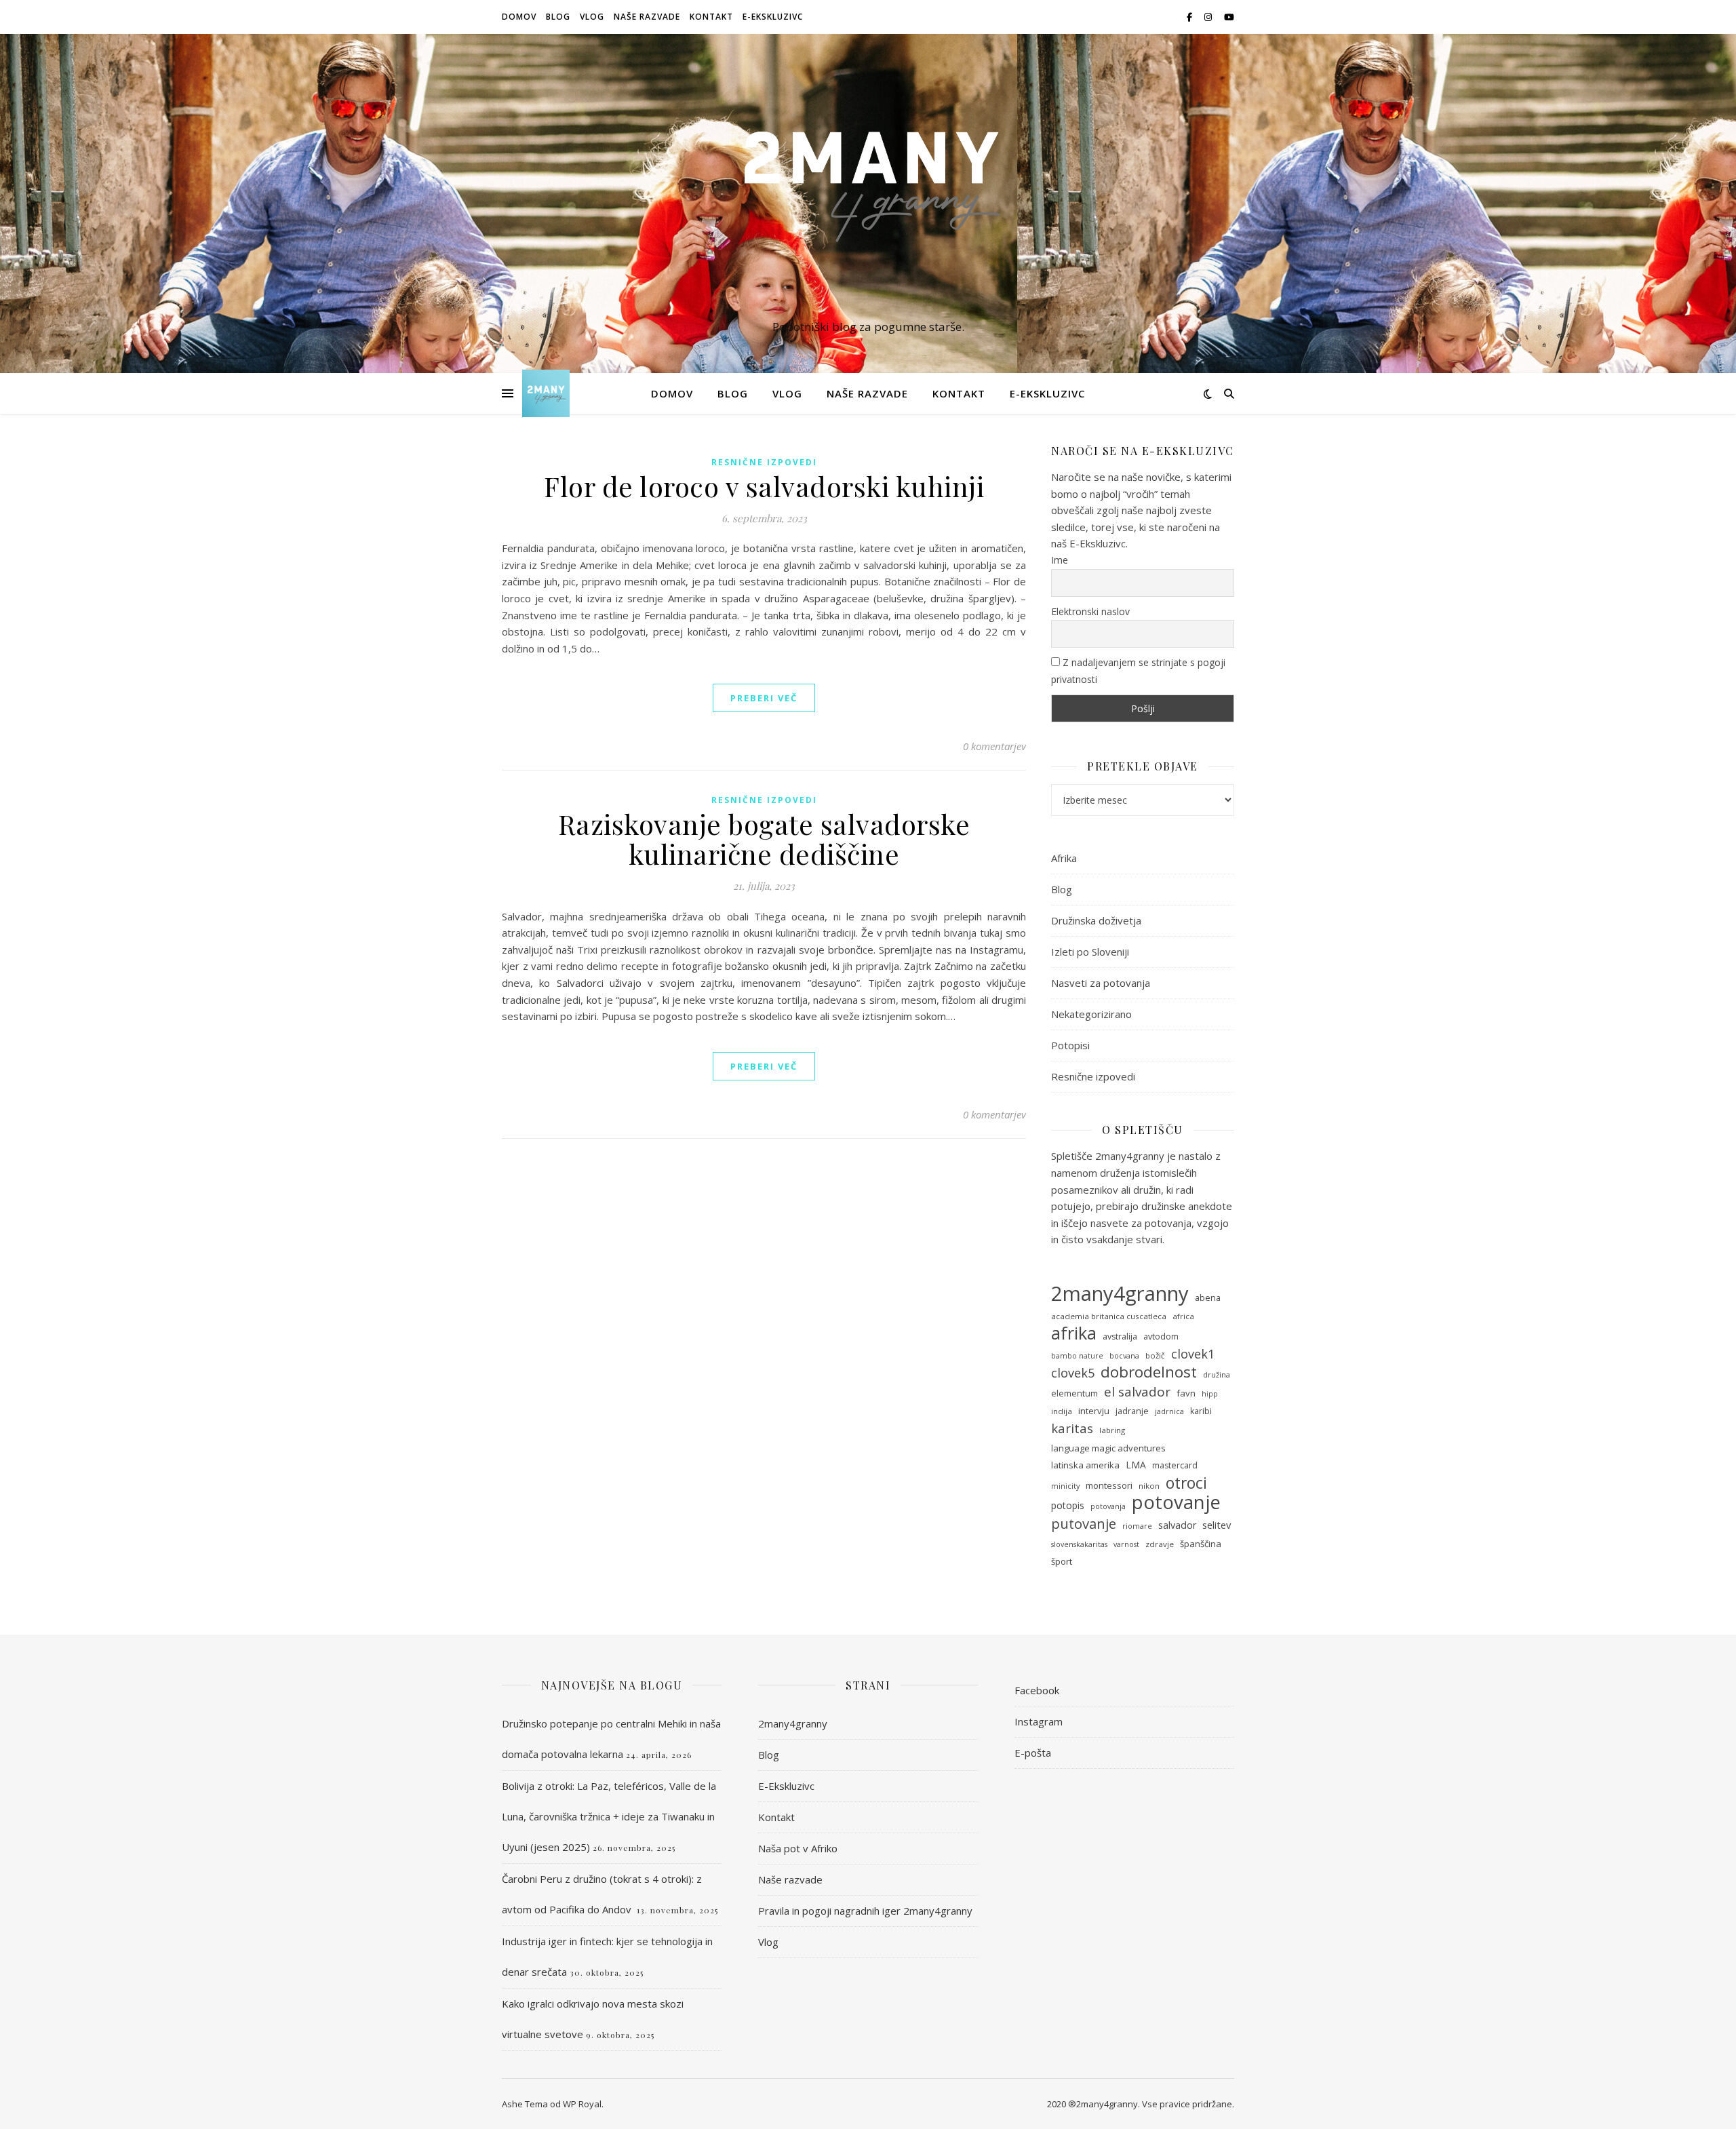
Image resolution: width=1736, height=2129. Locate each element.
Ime (1060, 560)
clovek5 (1073, 1373)
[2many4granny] (868, 191)
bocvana (1124, 1356)
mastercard (1175, 1465)
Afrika (1064, 858)
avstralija (1120, 1336)
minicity (1065, 1486)
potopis (1068, 1505)
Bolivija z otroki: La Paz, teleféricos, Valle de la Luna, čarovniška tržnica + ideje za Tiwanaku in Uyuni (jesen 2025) (609, 1816)
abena (1208, 1298)
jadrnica (1169, 1411)
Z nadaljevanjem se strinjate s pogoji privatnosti (1138, 671)
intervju (1094, 1411)
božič (1155, 1355)
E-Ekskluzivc (773, 17)
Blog (558, 17)
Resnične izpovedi (764, 462)
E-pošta (1033, 1753)
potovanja (1108, 1506)
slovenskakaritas (1079, 1544)
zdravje (1160, 1544)
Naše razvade (647, 17)
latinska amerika (1085, 1465)
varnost (1126, 1544)
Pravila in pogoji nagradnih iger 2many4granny (865, 1911)
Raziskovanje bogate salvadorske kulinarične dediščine (764, 839)
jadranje (1132, 1411)
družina (1217, 1375)
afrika (1074, 1333)
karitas (1072, 1428)
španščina (1201, 1544)
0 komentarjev (994, 746)
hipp (1210, 1394)
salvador (1177, 1525)
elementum (1074, 1393)
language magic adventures (1108, 1448)
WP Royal (582, 2104)
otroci (1186, 1483)
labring (1112, 1430)
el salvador (1137, 1392)
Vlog (592, 17)
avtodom (1161, 1336)
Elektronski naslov (1090, 611)
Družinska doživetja (1096, 920)
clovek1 (1193, 1354)
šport (1062, 1561)
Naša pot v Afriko (798, 1848)
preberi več (764, 698)
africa (1183, 1316)
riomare (1137, 1526)
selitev (1217, 1525)
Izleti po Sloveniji (1090, 952)
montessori (1109, 1485)
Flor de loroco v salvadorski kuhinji (764, 486)
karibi (1201, 1411)
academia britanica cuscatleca (1109, 1316)
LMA (1136, 1465)
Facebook (1037, 1690)
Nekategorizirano (1091, 1014)
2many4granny (1120, 1294)
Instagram (1039, 1721)
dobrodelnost (1149, 1372)
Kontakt (711, 17)
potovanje (1176, 1503)
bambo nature (1077, 1356)
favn (1186, 1393)
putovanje (1084, 1524)
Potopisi (1070, 1045)
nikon (1149, 1486)
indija (1062, 1411)
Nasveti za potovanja (1101, 983)
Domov (519, 17)
